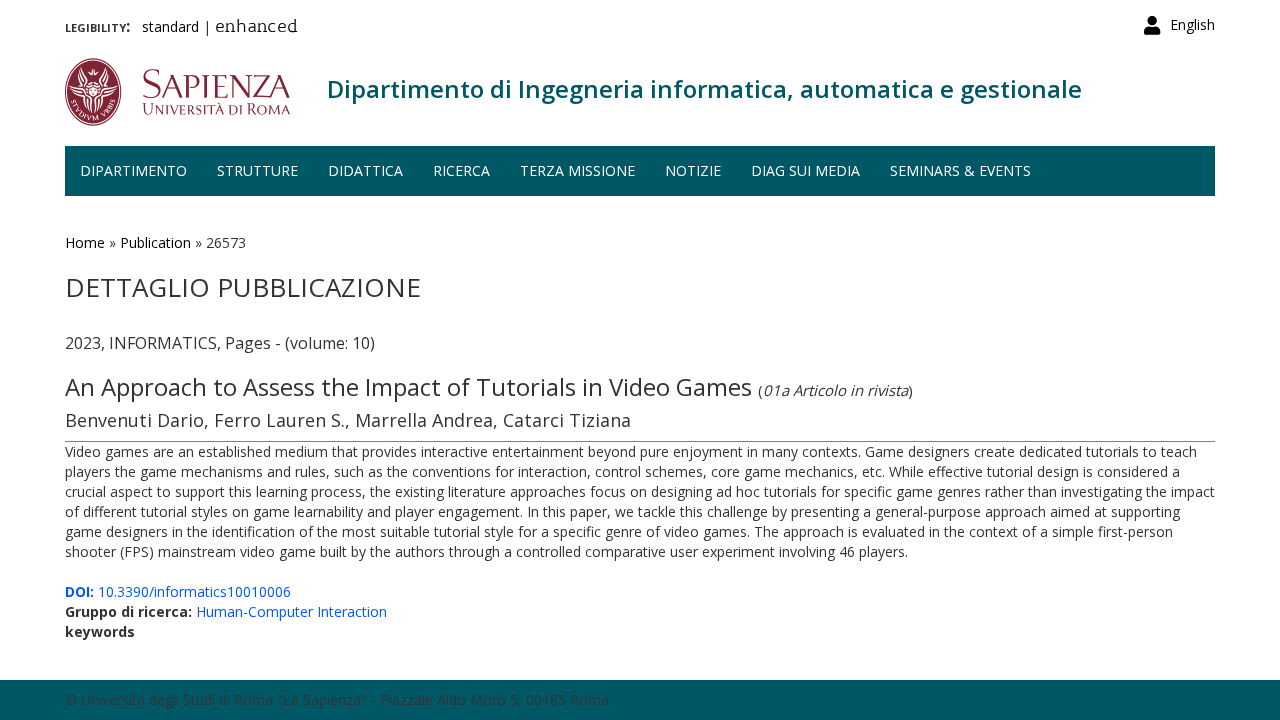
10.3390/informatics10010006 (178, 591)
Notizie (693, 170)
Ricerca (461, 170)
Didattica (365, 170)
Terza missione (577, 170)
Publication (155, 242)
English (1192, 24)
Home (85, 242)
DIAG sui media (805, 170)
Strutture (257, 170)
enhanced (256, 28)
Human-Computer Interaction (291, 611)
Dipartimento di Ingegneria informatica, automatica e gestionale (704, 88)
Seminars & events (960, 170)
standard (170, 26)
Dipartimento (133, 170)
